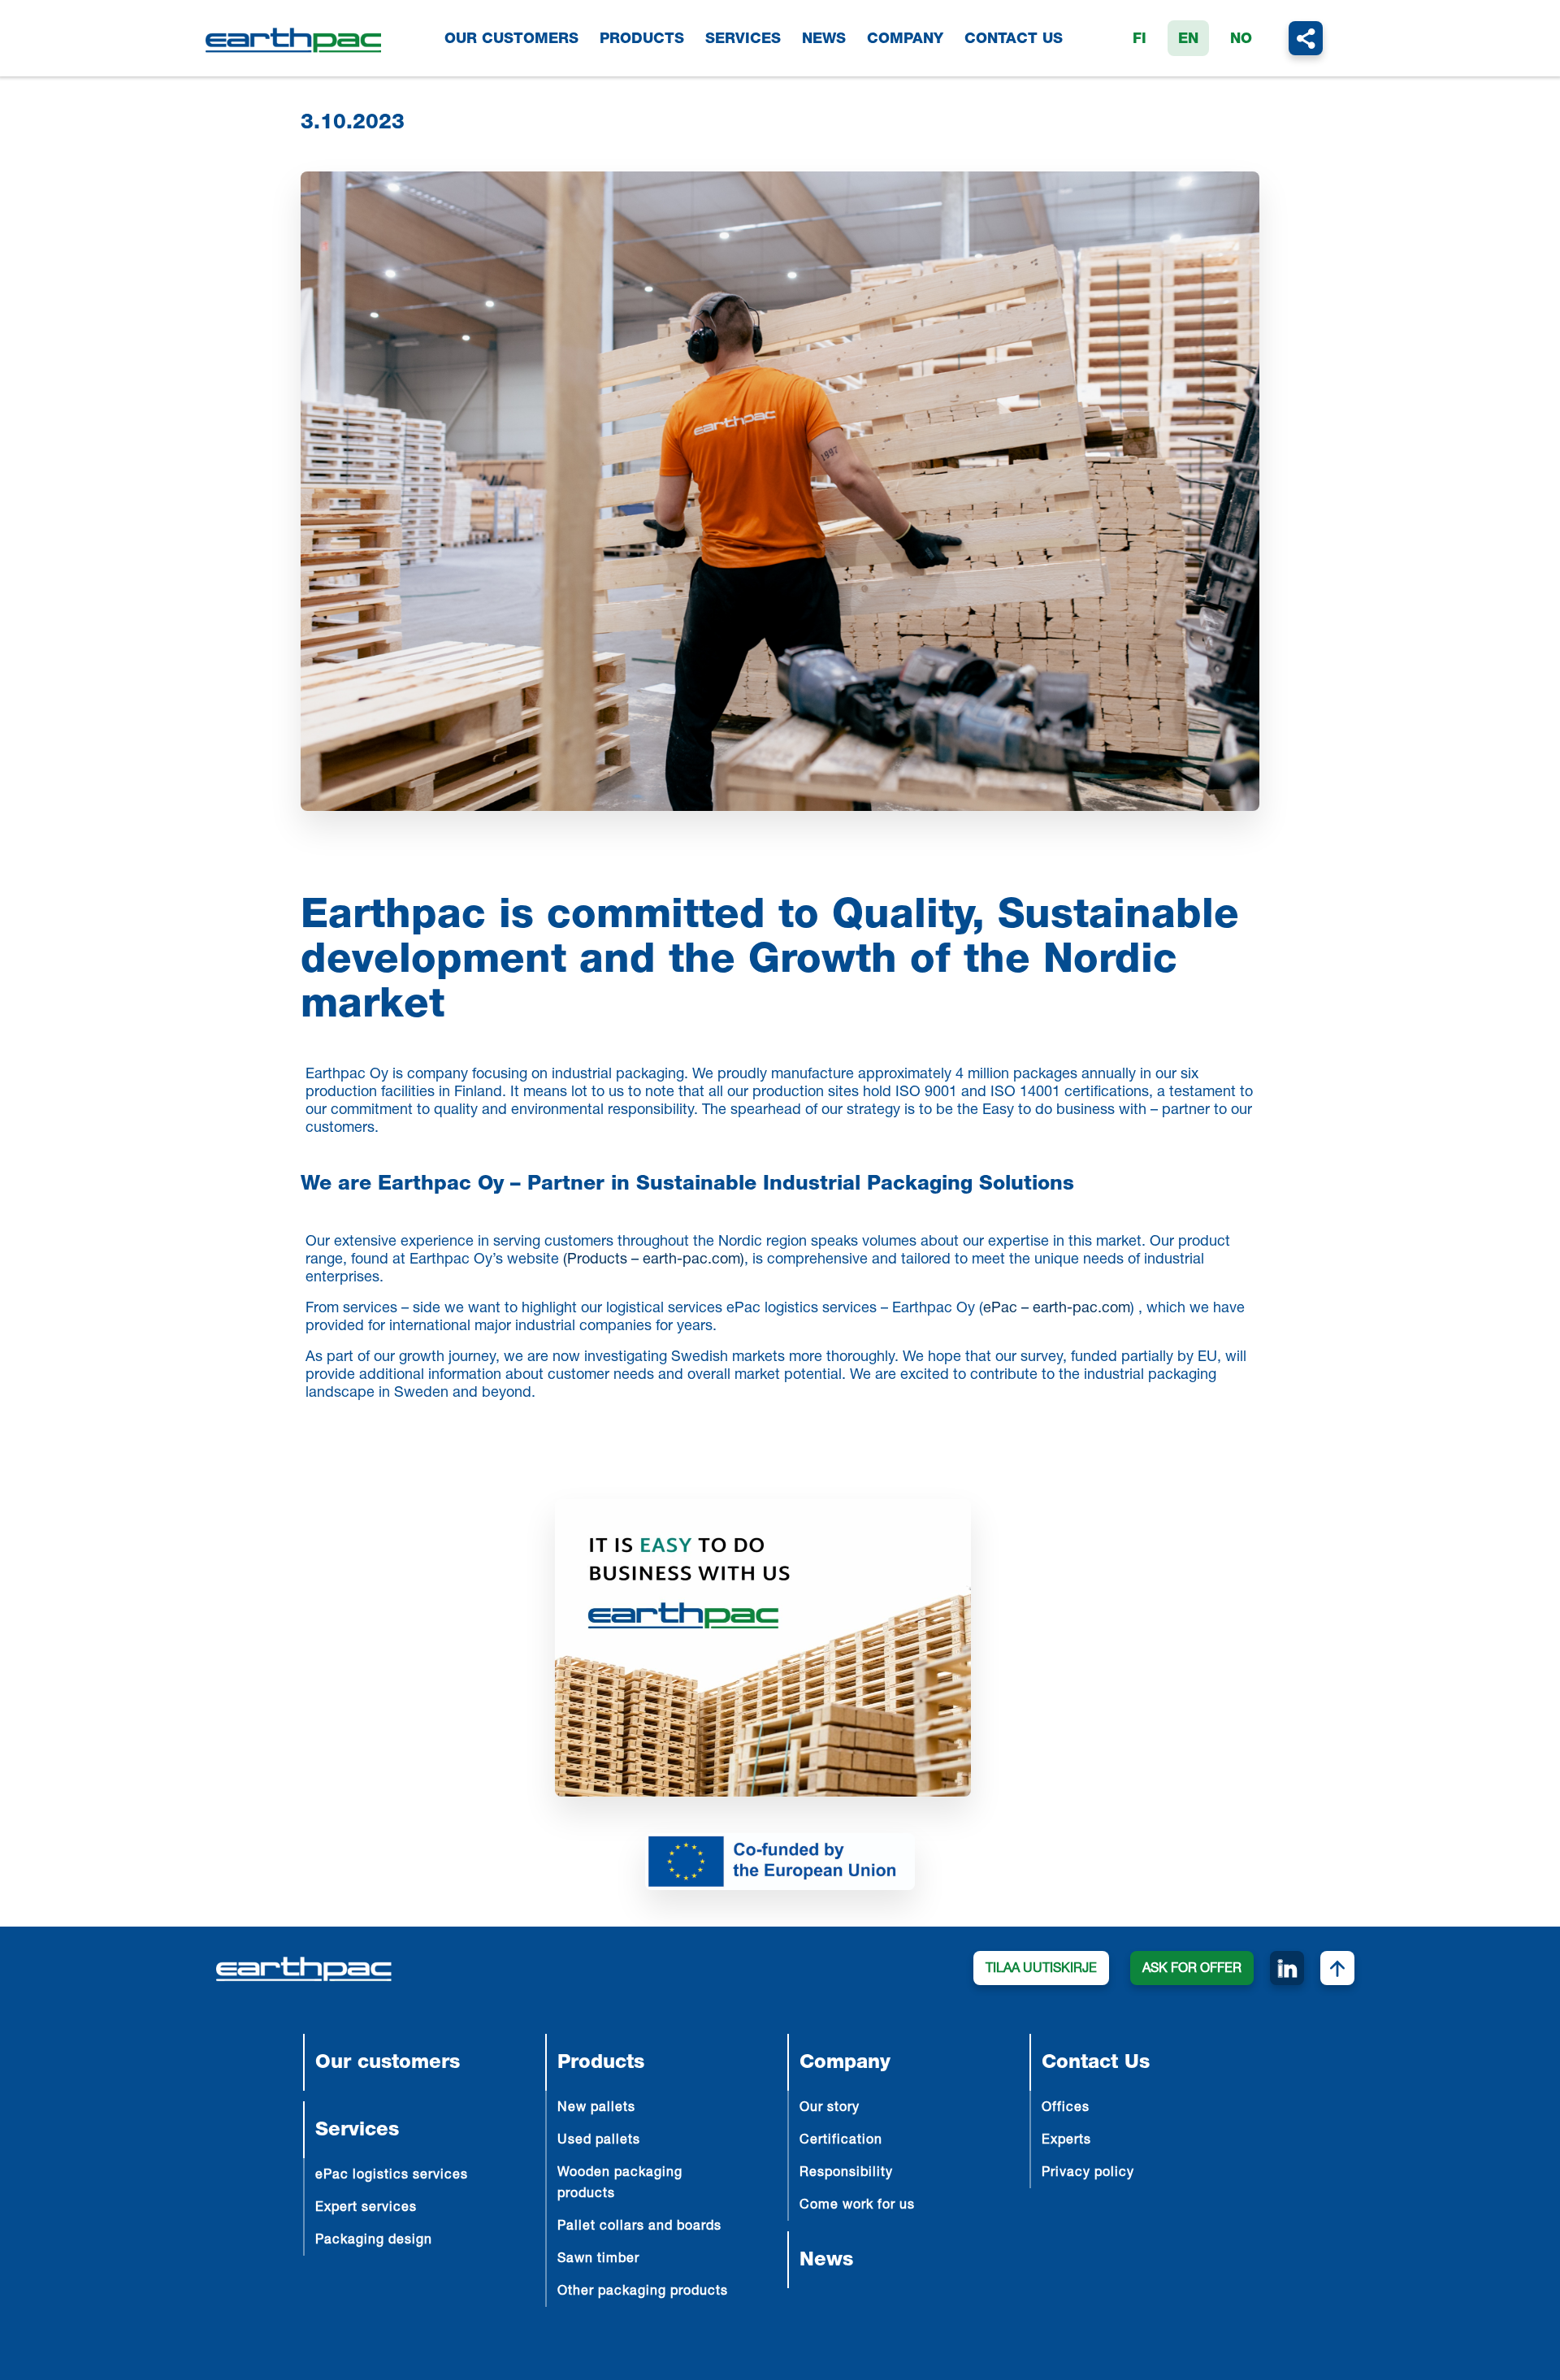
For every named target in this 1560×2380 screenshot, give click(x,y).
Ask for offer (1192, 1970)
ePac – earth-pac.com (1057, 1309)
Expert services (366, 2209)
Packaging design (374, 2241)
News (824, 40)
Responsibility (846, 2174)
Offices (1066, 2109)
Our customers (511, 40)
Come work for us (857, 2206)
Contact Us (1014, 40)
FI (1140, 40)
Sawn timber (598, 2260)
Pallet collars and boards (639, 2227)
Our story (830, 2109)
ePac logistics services (392, 2176)
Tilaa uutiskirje (1041, 1970)
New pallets (596, 2109)
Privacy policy (1088, 2174)
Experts (1066, 2141)
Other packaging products (643, 2292)
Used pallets (599, 2141)
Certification (841, 2141)
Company (905, 40)
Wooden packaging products (620, 2184)
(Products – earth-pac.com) (654, 1260)
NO (1241, 40)
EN (1188, 40)
